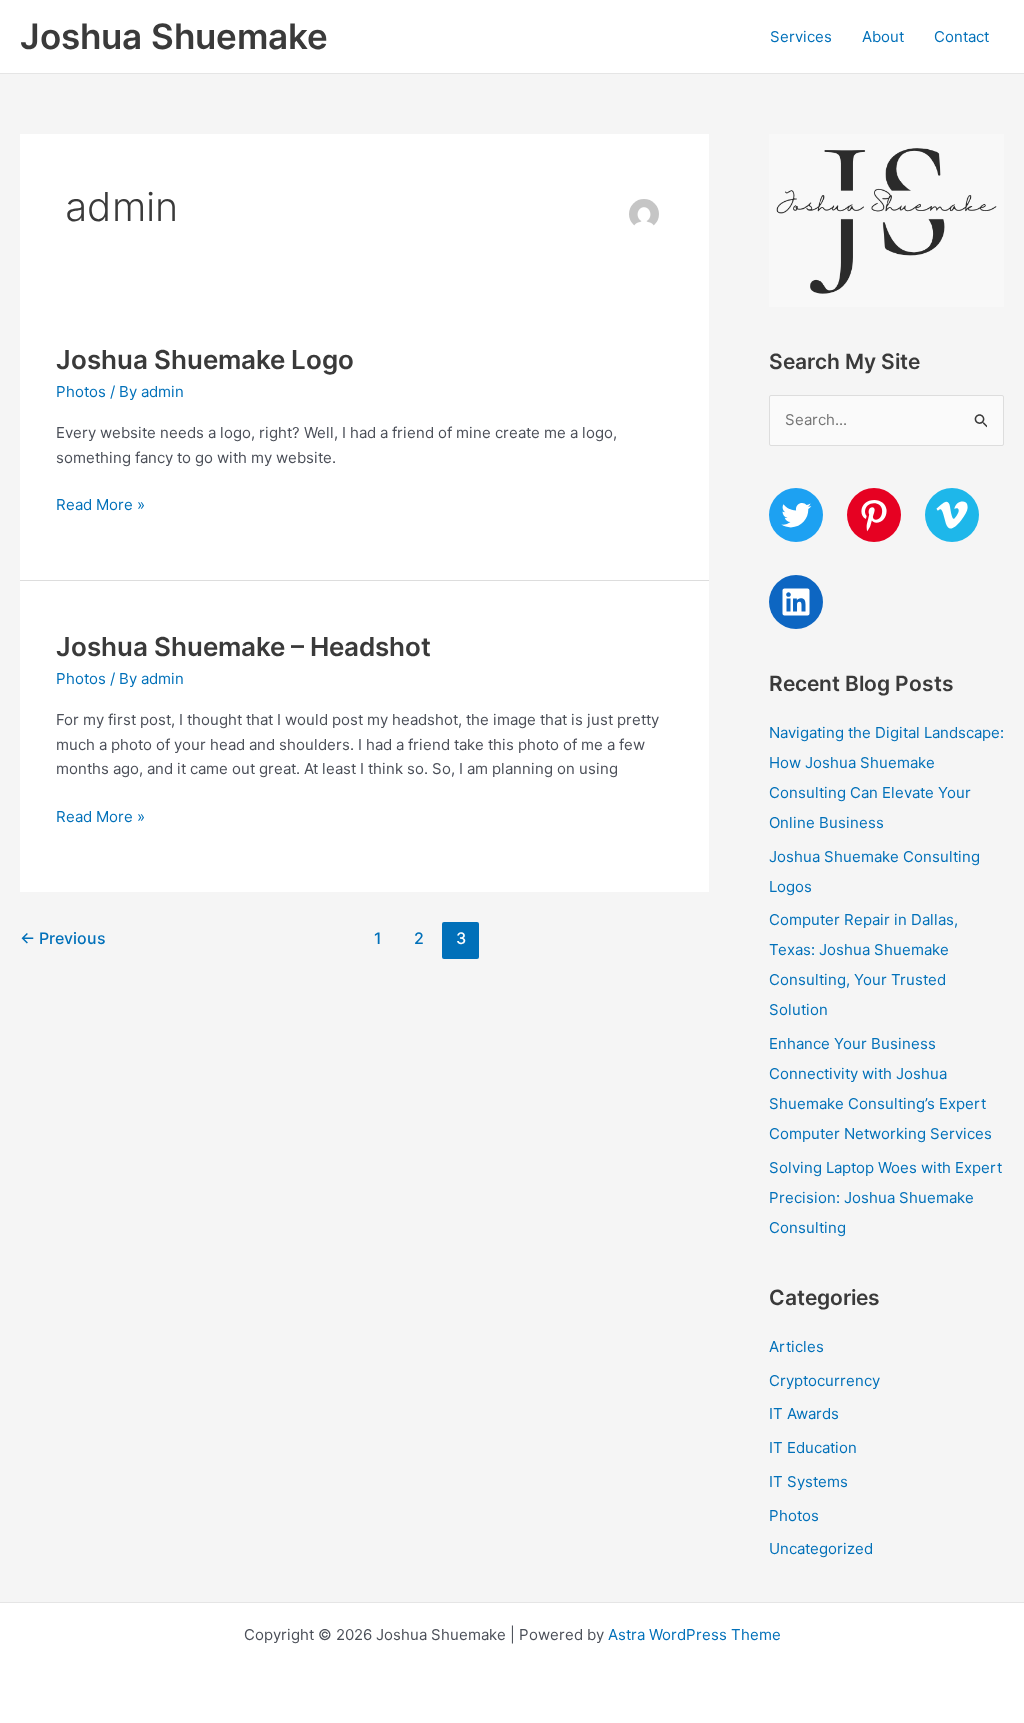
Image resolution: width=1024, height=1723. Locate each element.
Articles (796, 1346)
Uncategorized (821, 1548)
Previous (63, 938)
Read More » (100, 506)
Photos (81, 391)
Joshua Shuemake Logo (205, 359)
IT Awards (804, 1413)
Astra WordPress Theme (694, 1634)
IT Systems (808, 1481)
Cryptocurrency (824, 1380)
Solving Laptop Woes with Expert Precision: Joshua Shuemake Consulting (885, 1197)
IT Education (813, 1447)
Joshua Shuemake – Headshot (243, 646)
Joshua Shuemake (174, 36)
